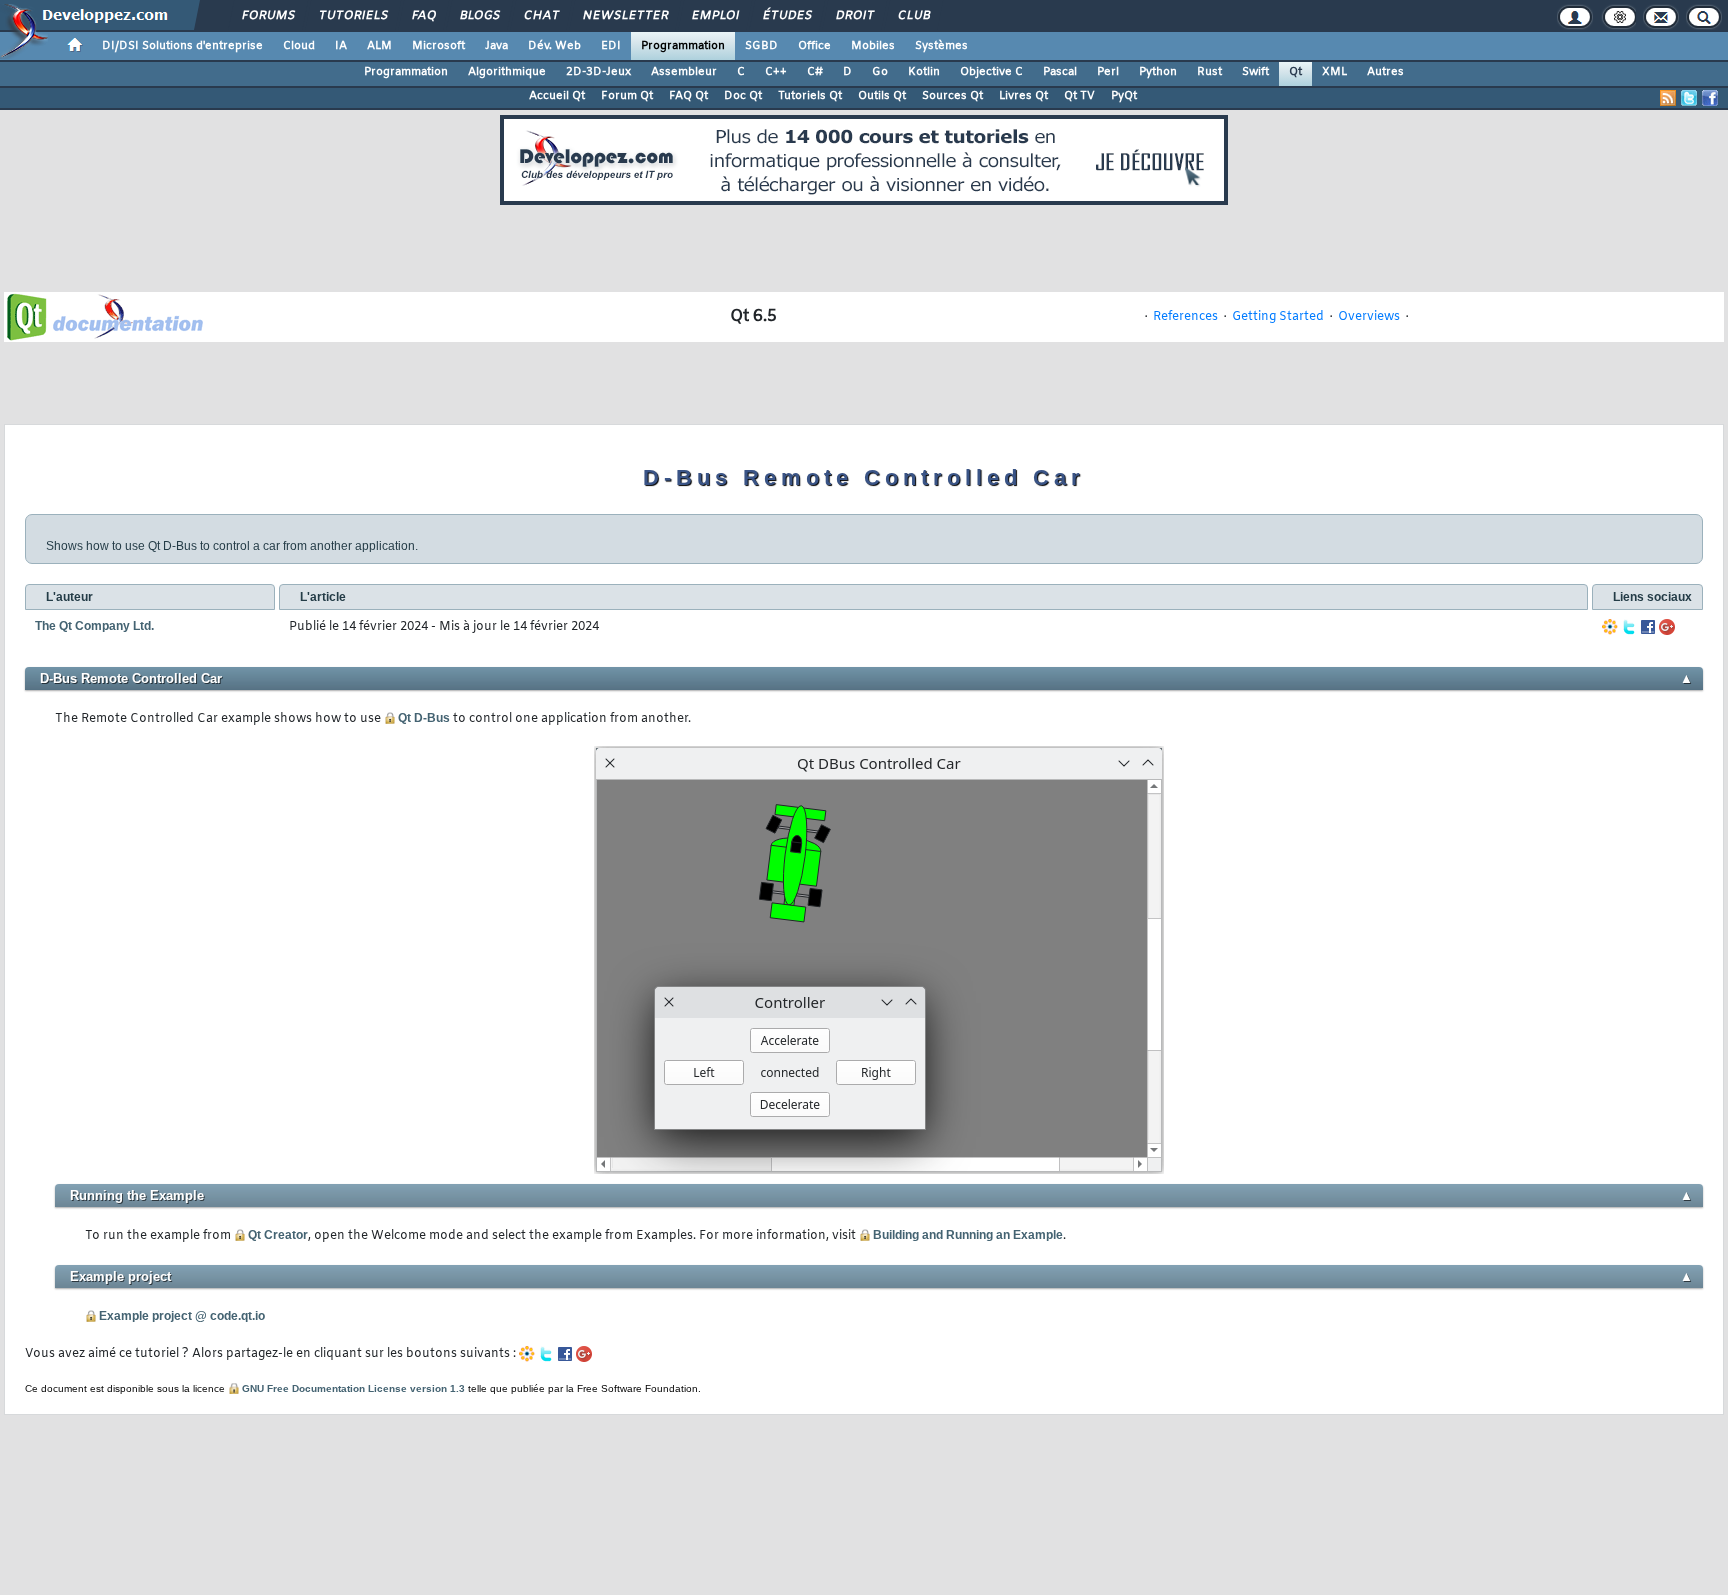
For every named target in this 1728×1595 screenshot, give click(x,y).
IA (341, 46)
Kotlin (924, 72)
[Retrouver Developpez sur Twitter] (1689, 98)
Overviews (1369, 317)
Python (1158, 72)
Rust (1209, 72)
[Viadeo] (1610, 627)
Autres (1385, 72)
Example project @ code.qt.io (182, 1316)
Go (880, 72)
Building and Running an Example (968, 1235)
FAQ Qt (688, 96)
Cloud (299, 46)
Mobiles (873, 46)
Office (814, 46)
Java (496, 46)
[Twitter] (1629, 627)
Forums (267, 16)
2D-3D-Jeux (598, 72)
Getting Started (1278, 317)
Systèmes (941, 46)
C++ (776, 72)
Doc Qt (743, 96)
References (1185, 317)
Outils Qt (882, 96)
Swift (1255, 72)
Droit (854, 16)
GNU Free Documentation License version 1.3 (353, 1388)
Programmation (683, 46)
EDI (611, 46)
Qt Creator (278, 1235)
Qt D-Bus (424, 718)
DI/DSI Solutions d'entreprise (182, 46)
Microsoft (438, 46)
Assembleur (684, 72)
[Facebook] (1648, 627)
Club (913, 16)
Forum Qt (627, 96)
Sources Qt (952, 96)
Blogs (479, 16)
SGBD (761, 46)
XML (1334, 72)
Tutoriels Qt (810, 96)
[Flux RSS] (1668, 98)
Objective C (991, 72)
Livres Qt (1023, 96)
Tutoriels (352, 16)
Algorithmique (507, 72)
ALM (379, 46)
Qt (1295, 72)
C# (815, 72)
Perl (1108, 72)
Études (786, 16)
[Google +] (1667, 627)
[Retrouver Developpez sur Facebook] (1710, 98)
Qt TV (1079, 96)
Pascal (1060, 72)
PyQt (1124, 96)
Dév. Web (554, 46)
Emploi (714, 16)
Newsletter (624, 16)
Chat (540, 16)
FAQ (423, 16)
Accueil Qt (557, 96)
